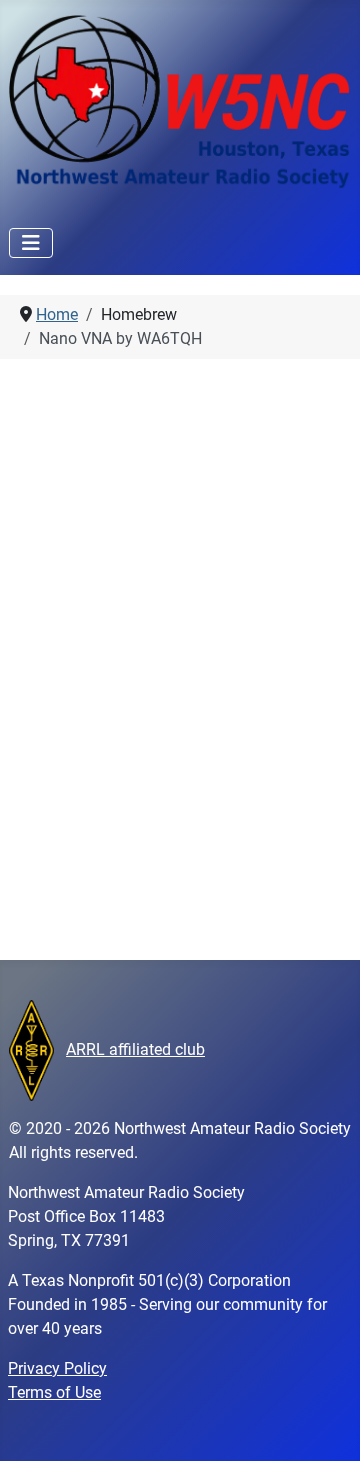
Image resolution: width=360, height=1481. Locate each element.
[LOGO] (31, 1049)
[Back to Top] (325, 1444)
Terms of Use (54, 1392)
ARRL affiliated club (135, 1049)
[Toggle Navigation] (31, 243)
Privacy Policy (57, 1368)
